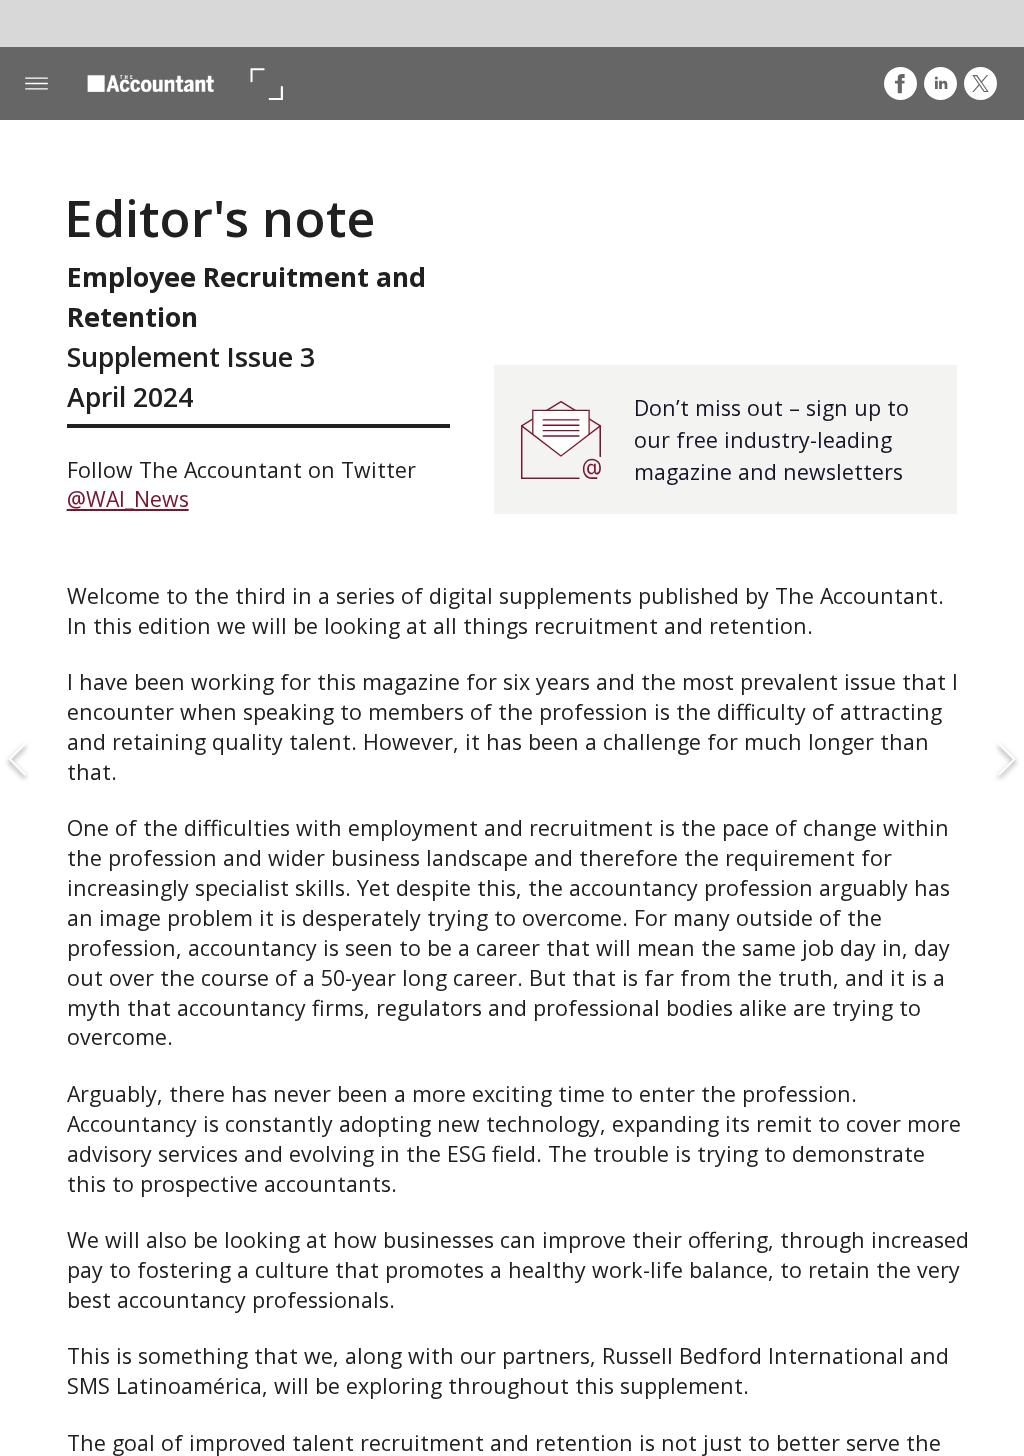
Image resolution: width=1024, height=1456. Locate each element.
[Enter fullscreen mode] (265, 83)
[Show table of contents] (36, 83)
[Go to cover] (151, 83)
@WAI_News (128, 498)
